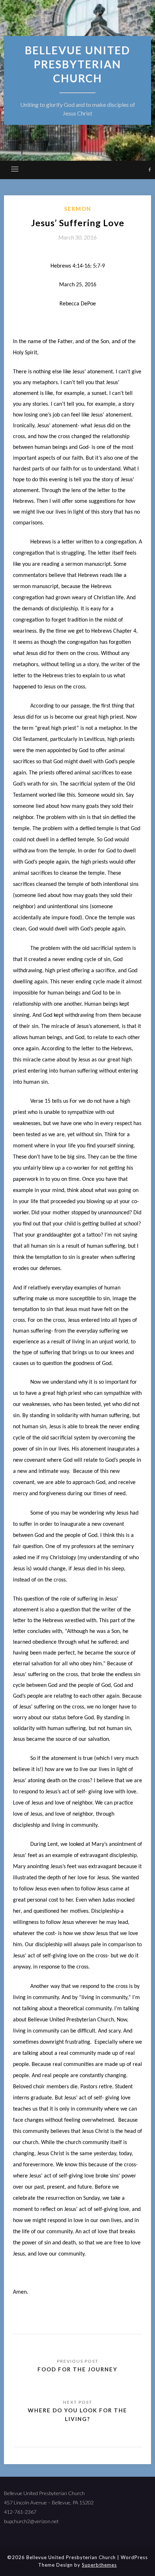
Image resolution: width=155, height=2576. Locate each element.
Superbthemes (99, 2565)
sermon (78, 209)
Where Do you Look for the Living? (77, 2415)
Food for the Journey (77, 2369)
